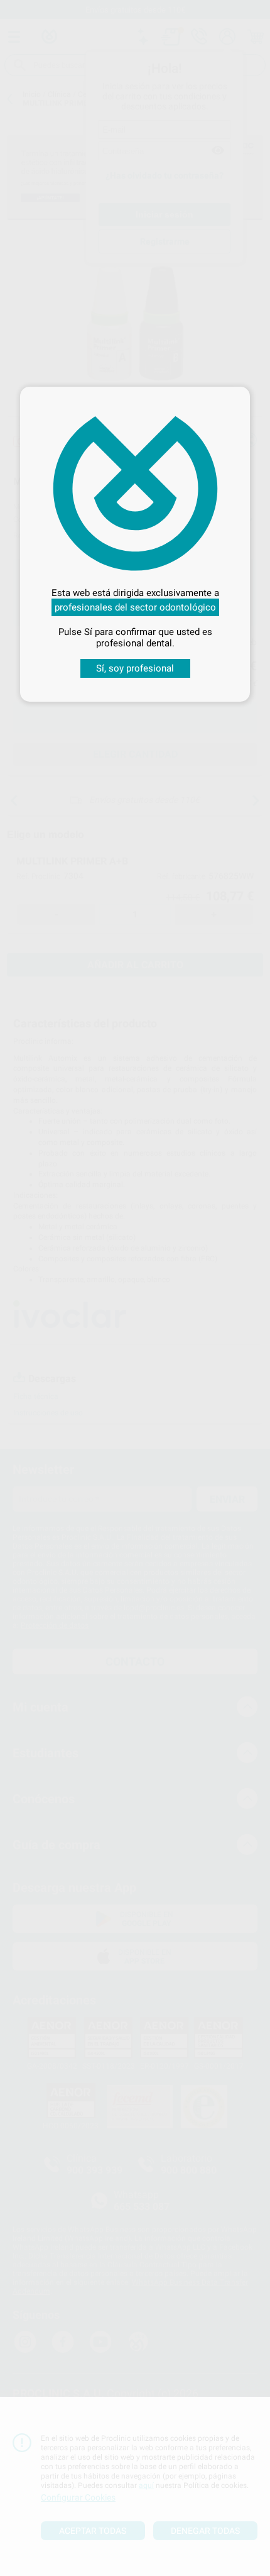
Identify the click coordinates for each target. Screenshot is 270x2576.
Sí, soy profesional (135, 668)
